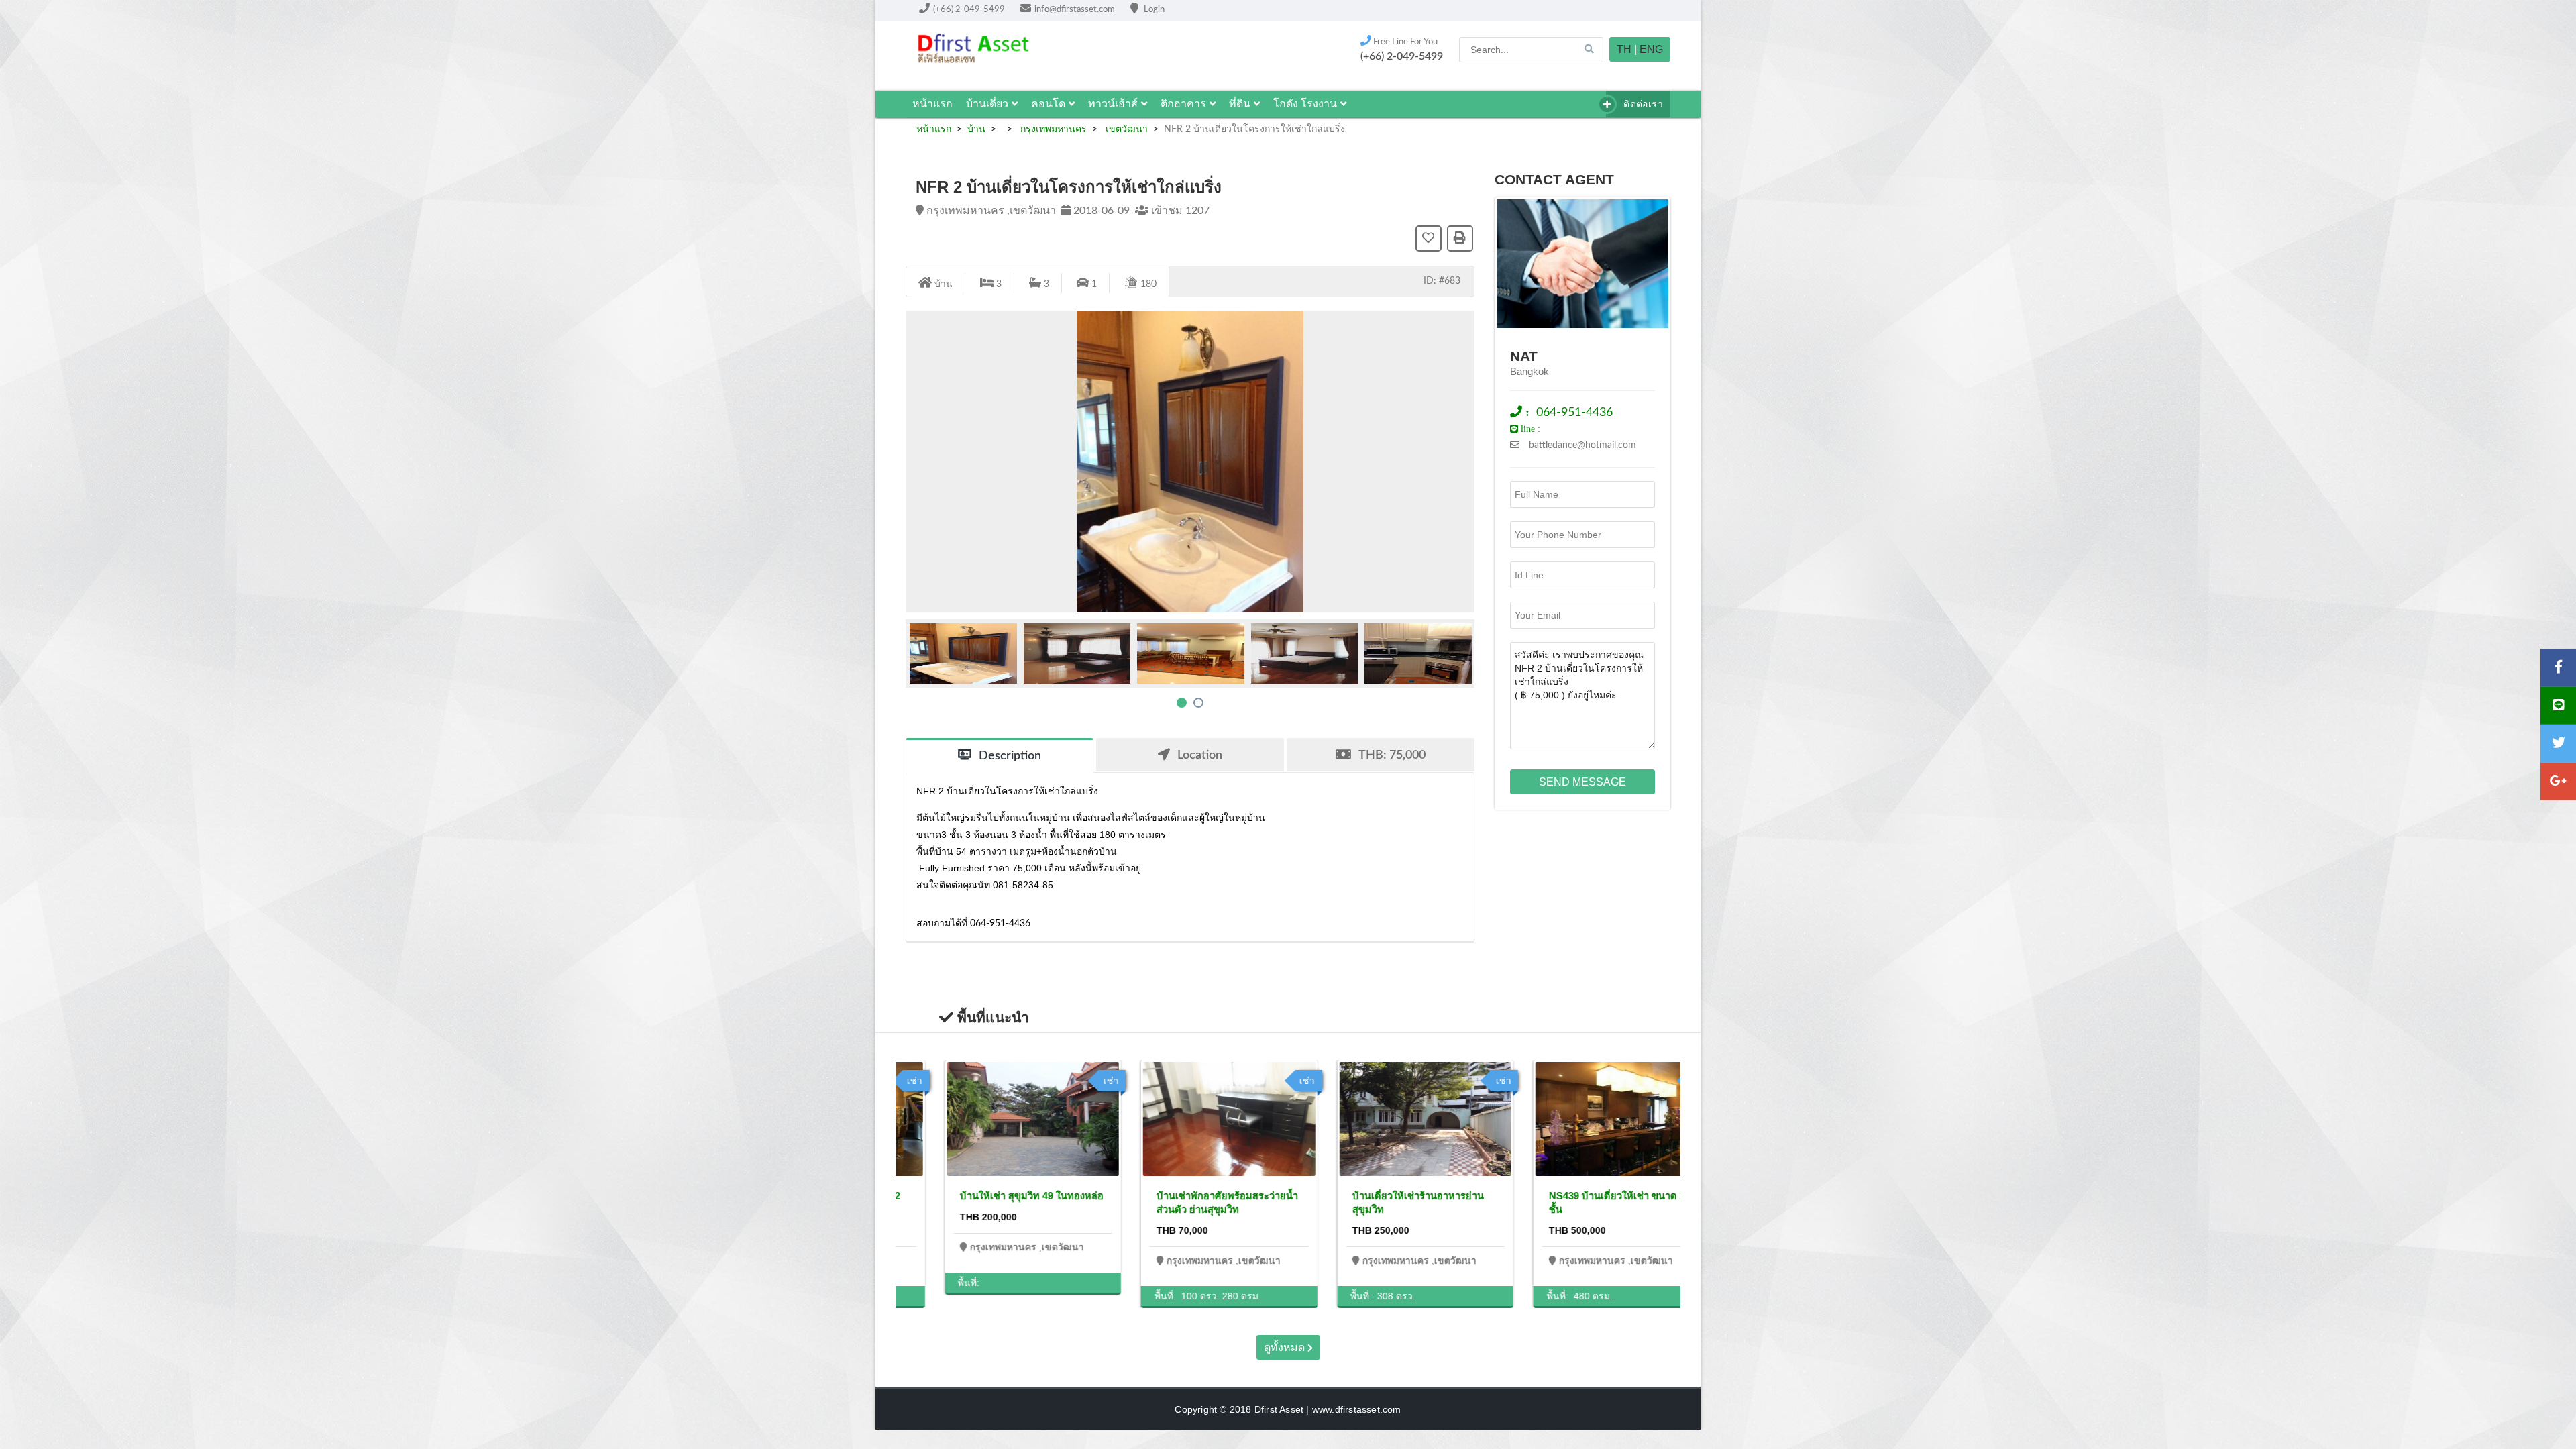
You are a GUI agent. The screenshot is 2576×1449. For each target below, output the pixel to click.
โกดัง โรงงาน (1305, 104)
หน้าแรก (932, 104)
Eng (1651, 49)
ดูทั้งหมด (1286, 1347)
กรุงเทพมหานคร (1052, 129)
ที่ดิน (1240, 104)
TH (1624, 49)
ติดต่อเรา (1642, 104)
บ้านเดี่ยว (987, 104)
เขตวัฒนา (1125, 129)
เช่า (1072, 1081)
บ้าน (976, 129)
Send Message (1582, 782)
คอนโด (1048, 104)
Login (1153, 10)
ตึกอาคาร (1183, 104)
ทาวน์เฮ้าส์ (1113, 104)
